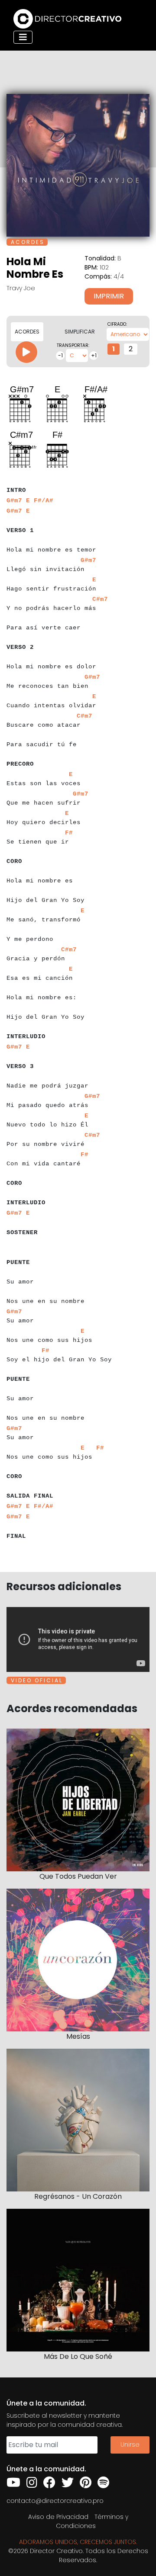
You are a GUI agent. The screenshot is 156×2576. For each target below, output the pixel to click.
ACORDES (27, 332)
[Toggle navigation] (23, 37)
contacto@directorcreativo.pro (55, 2501)
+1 (94, 355)
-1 (60, 355)
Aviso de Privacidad (58, 2517)
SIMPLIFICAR (80, 332)
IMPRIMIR (109, 296)
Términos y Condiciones (92, 2521)
